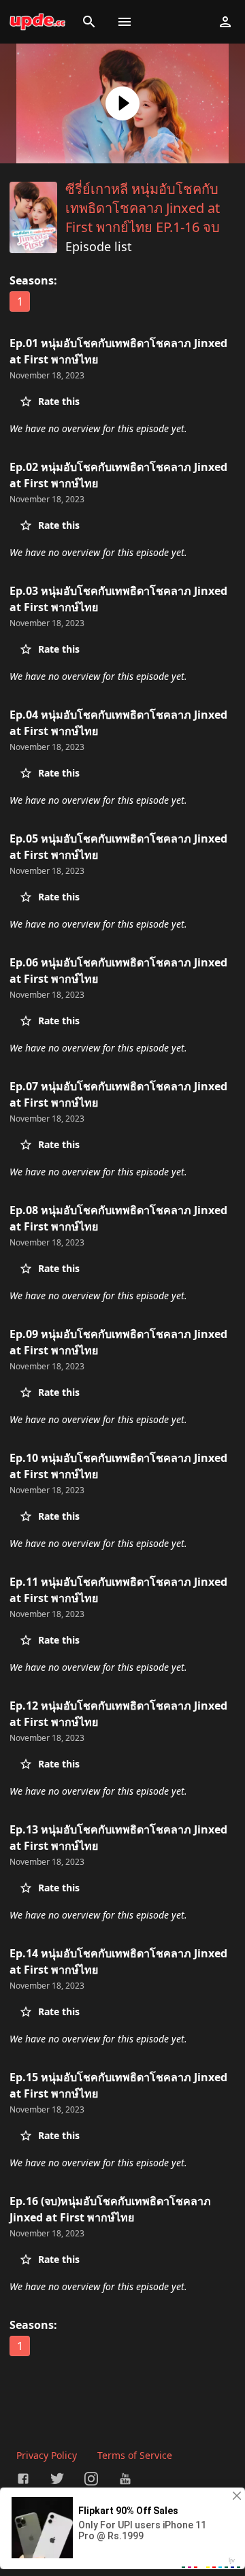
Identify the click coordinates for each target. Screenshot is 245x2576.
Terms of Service (135, 2455)
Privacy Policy (47, 2455)
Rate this (59, 401)
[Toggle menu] (125, 22)
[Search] (89, 22)
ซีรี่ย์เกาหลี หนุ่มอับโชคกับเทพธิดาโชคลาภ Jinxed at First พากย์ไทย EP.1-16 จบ (143, 208)
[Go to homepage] (37, 22)
